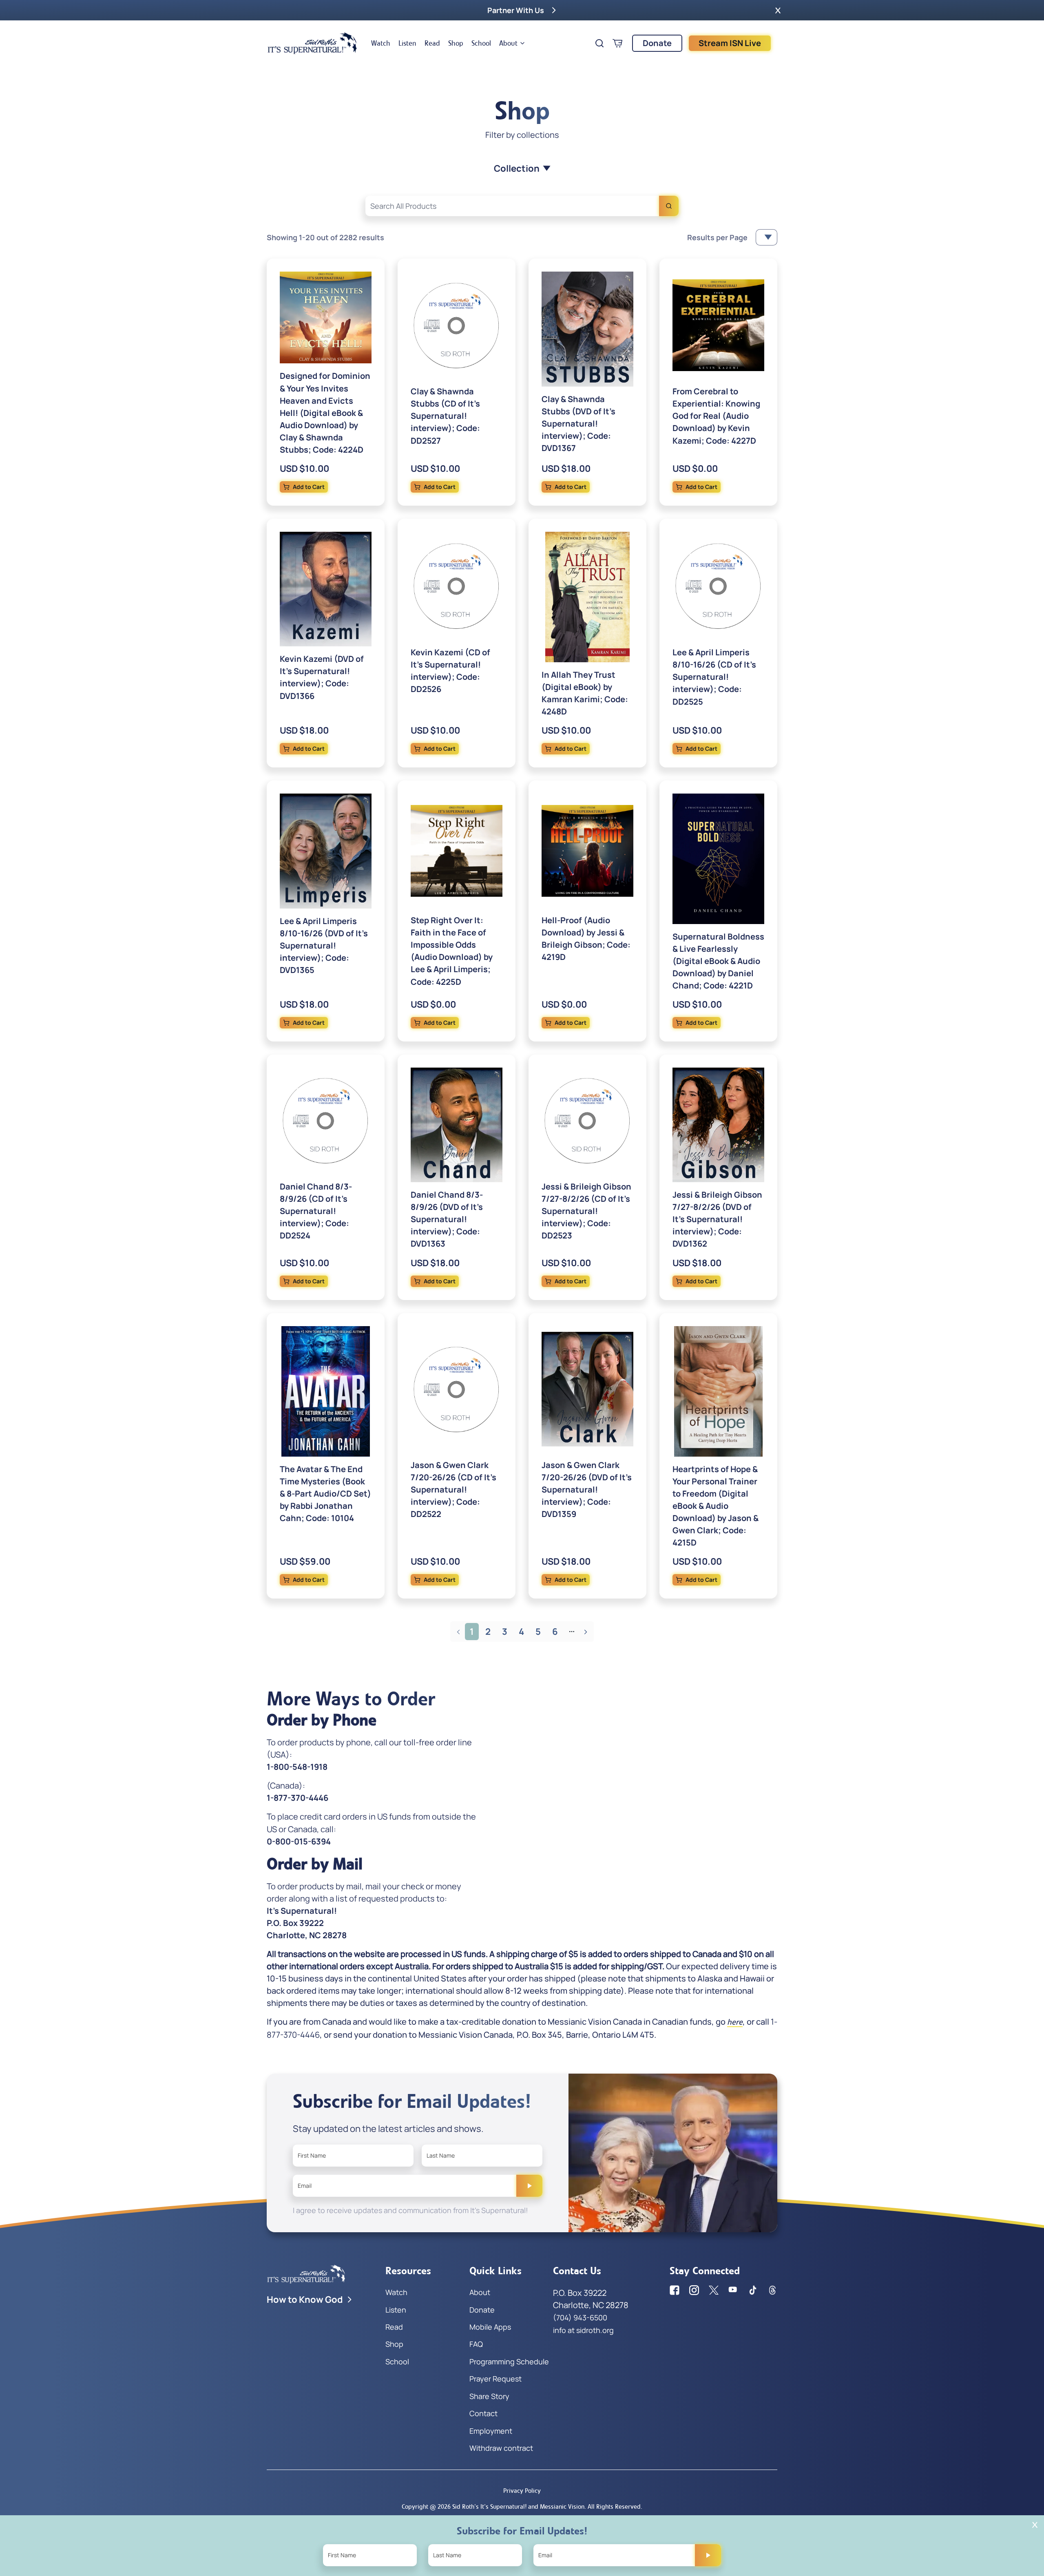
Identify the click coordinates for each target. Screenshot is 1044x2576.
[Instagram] (694, 2290)
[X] (714, 2290)
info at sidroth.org (583, 2330)
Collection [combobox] (517, 168)
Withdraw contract (501, 2448)
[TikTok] (753, 2290)
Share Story (489, 2396)
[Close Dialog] (1035, 2525)
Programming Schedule (509, 2362)
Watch (381, 43)
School (481, 43)
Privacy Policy (522, 2491)
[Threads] (772, 2290)
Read (432, 43)
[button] (778, 10)
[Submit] (529, 2186)
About (508, 43)
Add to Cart (309, 487)
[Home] (312, 43)
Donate (657, 43)
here (735, 2022)
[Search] (669, 206)
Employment (491, 2431)
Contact (483, 2413)
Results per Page (717, 237)
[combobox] (522, 206)
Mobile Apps (490, 2327)
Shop (456, 43)
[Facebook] (675, 2290)
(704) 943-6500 (580, 2317)
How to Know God (305, 2300)
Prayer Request (495, 2379)
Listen (407, 43)
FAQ (476, 2344)
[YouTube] (733, 2290)
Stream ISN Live (730, 43)
